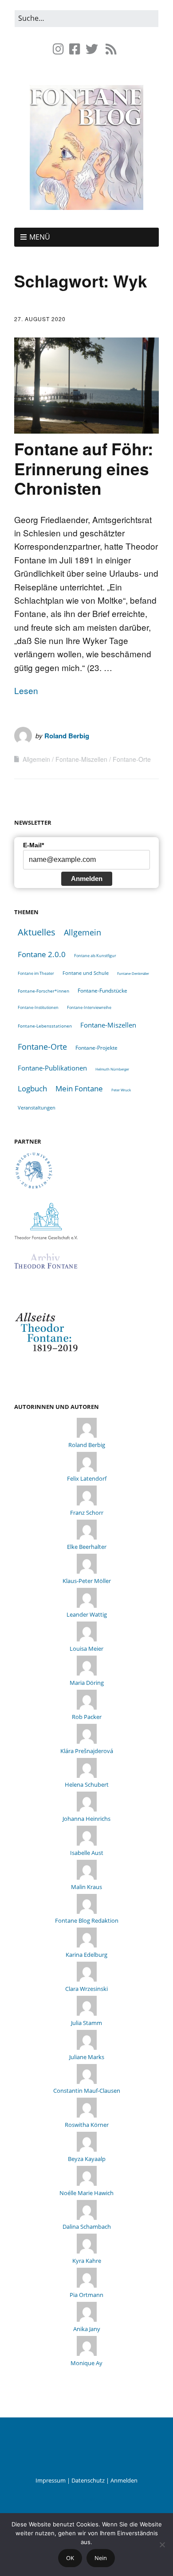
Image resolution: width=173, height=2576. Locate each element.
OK (70, 2558)
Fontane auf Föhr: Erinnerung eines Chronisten (84, 468)
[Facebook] (75, 49)
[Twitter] (92, 49)
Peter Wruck (121, 1090)
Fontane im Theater (36, 973)
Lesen (26, 690)
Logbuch (32, 1088)
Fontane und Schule (86, 973)
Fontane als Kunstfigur (95, 956)
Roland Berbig (67, 736)
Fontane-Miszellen (81, 759)
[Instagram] (59, 49)
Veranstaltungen (37, 1108)
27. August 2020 (40, 319)
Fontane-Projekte (96, 1047)
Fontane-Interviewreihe (89, 1007)
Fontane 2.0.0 (42, 954)
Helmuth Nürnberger (112, 1069)
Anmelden (87, 879)
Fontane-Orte (132, 759)
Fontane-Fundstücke (102, 991)
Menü (40, 237)
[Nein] (162, 2545)
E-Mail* (33, 845)
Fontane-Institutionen (38, 1007)
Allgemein (36, 759)
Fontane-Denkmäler (133, 973)
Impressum (51, 2480)
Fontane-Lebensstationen (45, 1026)
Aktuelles (37, 932)
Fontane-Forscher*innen (43, 991)
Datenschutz (88, 2480)
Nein (101, 2558)
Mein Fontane (79, 1088)
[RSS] (111, 49)
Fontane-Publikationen (52, 1068)
